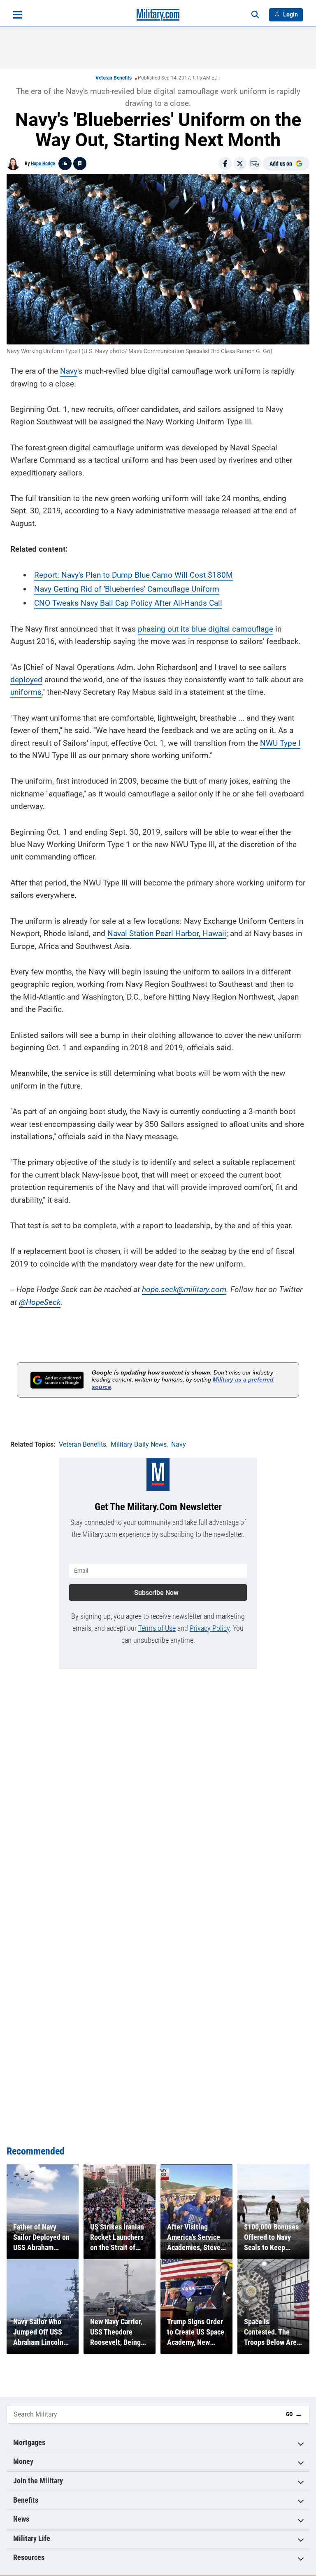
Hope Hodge (43, 164)
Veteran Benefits (114, 78)
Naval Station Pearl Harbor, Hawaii (167, 933)
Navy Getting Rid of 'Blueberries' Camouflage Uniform (127, 589)
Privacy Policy (210, 1628)
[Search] (255, 15)
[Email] (255, 164)
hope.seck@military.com (184, 1289)
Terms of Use (157, 1628)
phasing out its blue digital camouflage (206, 629)
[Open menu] (17, 15)
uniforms (26, 692)
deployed (26, 680)
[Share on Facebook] (225, 164)
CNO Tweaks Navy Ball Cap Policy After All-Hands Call (128, 603)
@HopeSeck (40, 1302)
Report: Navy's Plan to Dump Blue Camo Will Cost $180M (134, 575)
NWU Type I (280, 743)
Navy (69, 371)
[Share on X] (240, 164)
